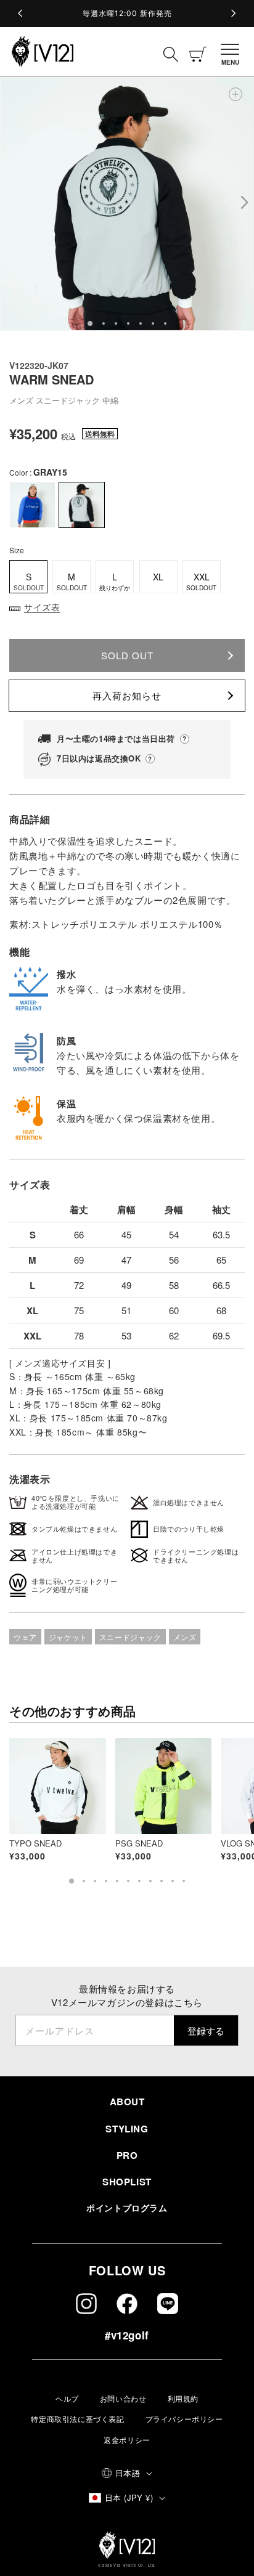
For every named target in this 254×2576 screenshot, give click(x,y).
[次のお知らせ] (233, 14)
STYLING (127, 2129)
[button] (233, 52)
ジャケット (68, 1637)
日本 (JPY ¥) (129, 2497)
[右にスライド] (244, 204)
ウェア (25, 1637)
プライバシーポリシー (184, 2419)
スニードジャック (130, 1637)
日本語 (128, 2473)
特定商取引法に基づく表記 (77, 2419)
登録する (206, 2030)
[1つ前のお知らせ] (21, 14)
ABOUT (127, 2102)
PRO (127, 2155)
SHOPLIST (127, 2182)
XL (158, 577)
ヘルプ (67, 2398)
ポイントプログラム (127, 2208)
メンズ (185, 1637)
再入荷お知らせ (127, 695)
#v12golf (127, 2335)
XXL (201, 581)
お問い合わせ (123, 2398)
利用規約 (183, 2398)
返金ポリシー (127, 2440)
